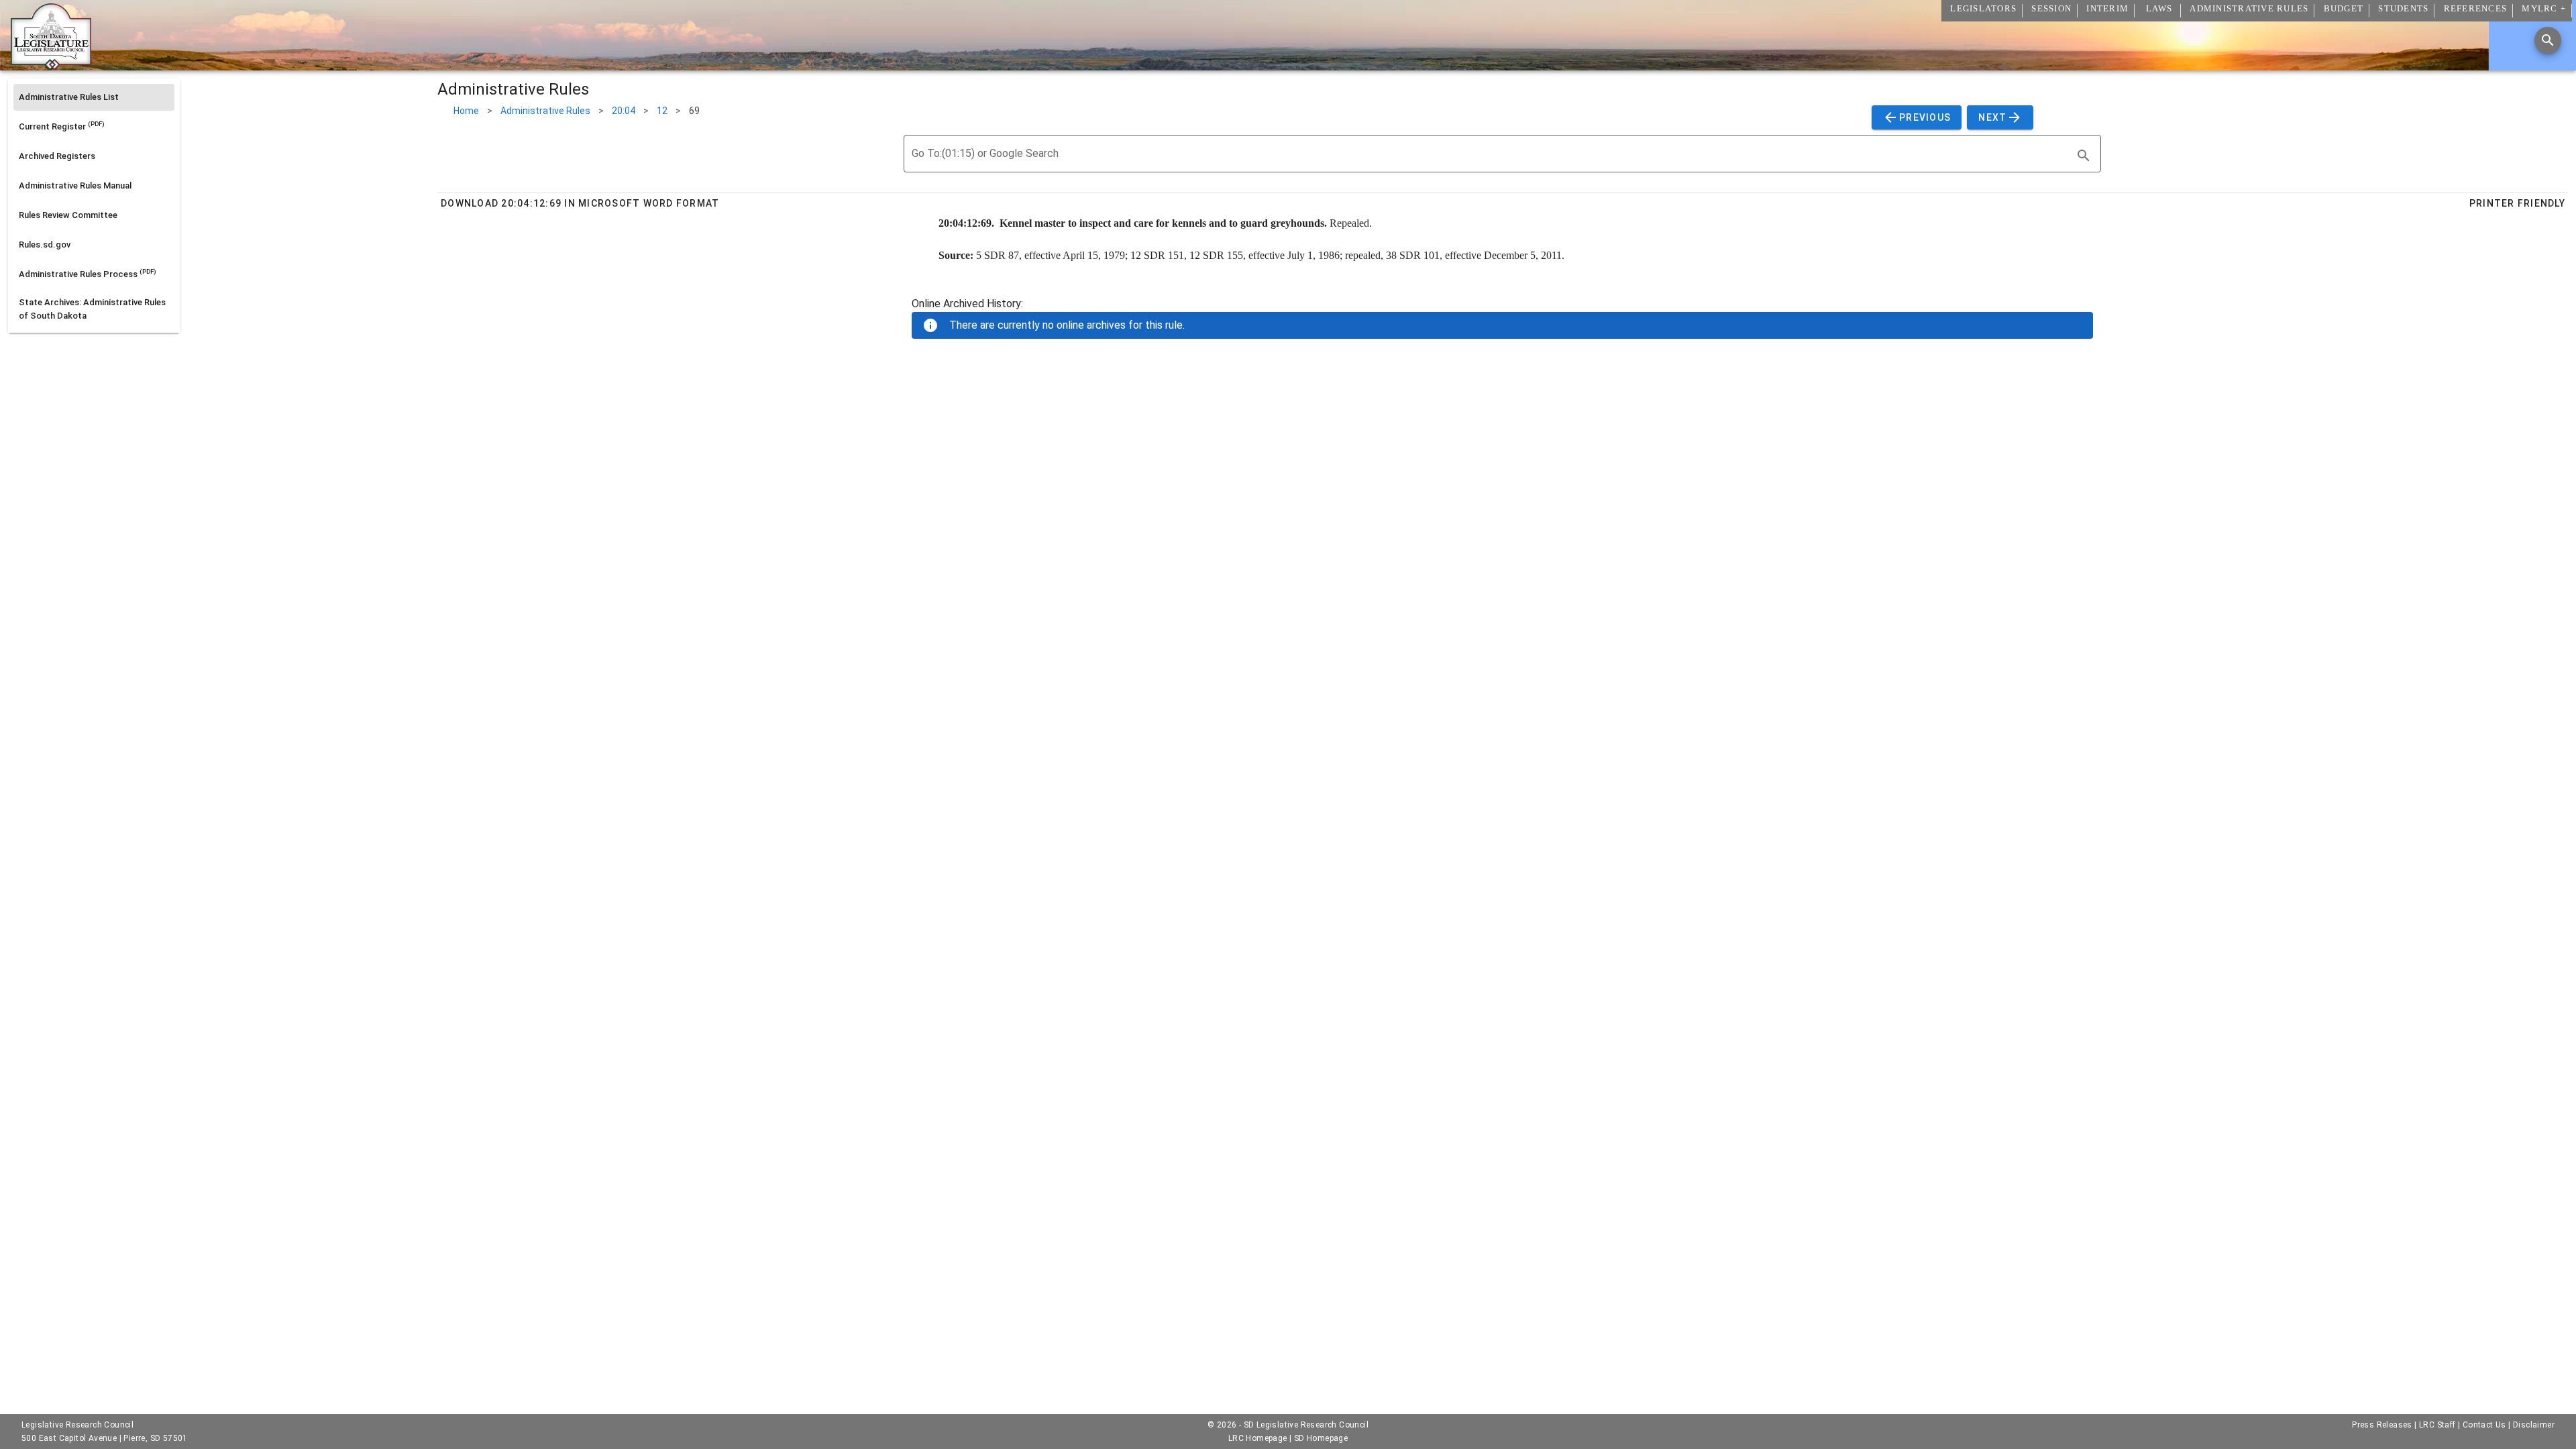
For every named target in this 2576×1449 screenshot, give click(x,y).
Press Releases (2382, 1425)
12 (662, 111)
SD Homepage (1321, 1438)
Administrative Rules (545, 111)
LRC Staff (2437, 1425)
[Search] (2548, 40)
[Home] (51, 65)
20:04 (624, 111)
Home (466, 111)
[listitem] (94, 97)
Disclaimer (2534, 1425)
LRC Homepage (1258, 1438)
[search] (2084, 156)
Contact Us (2484, 1425)
